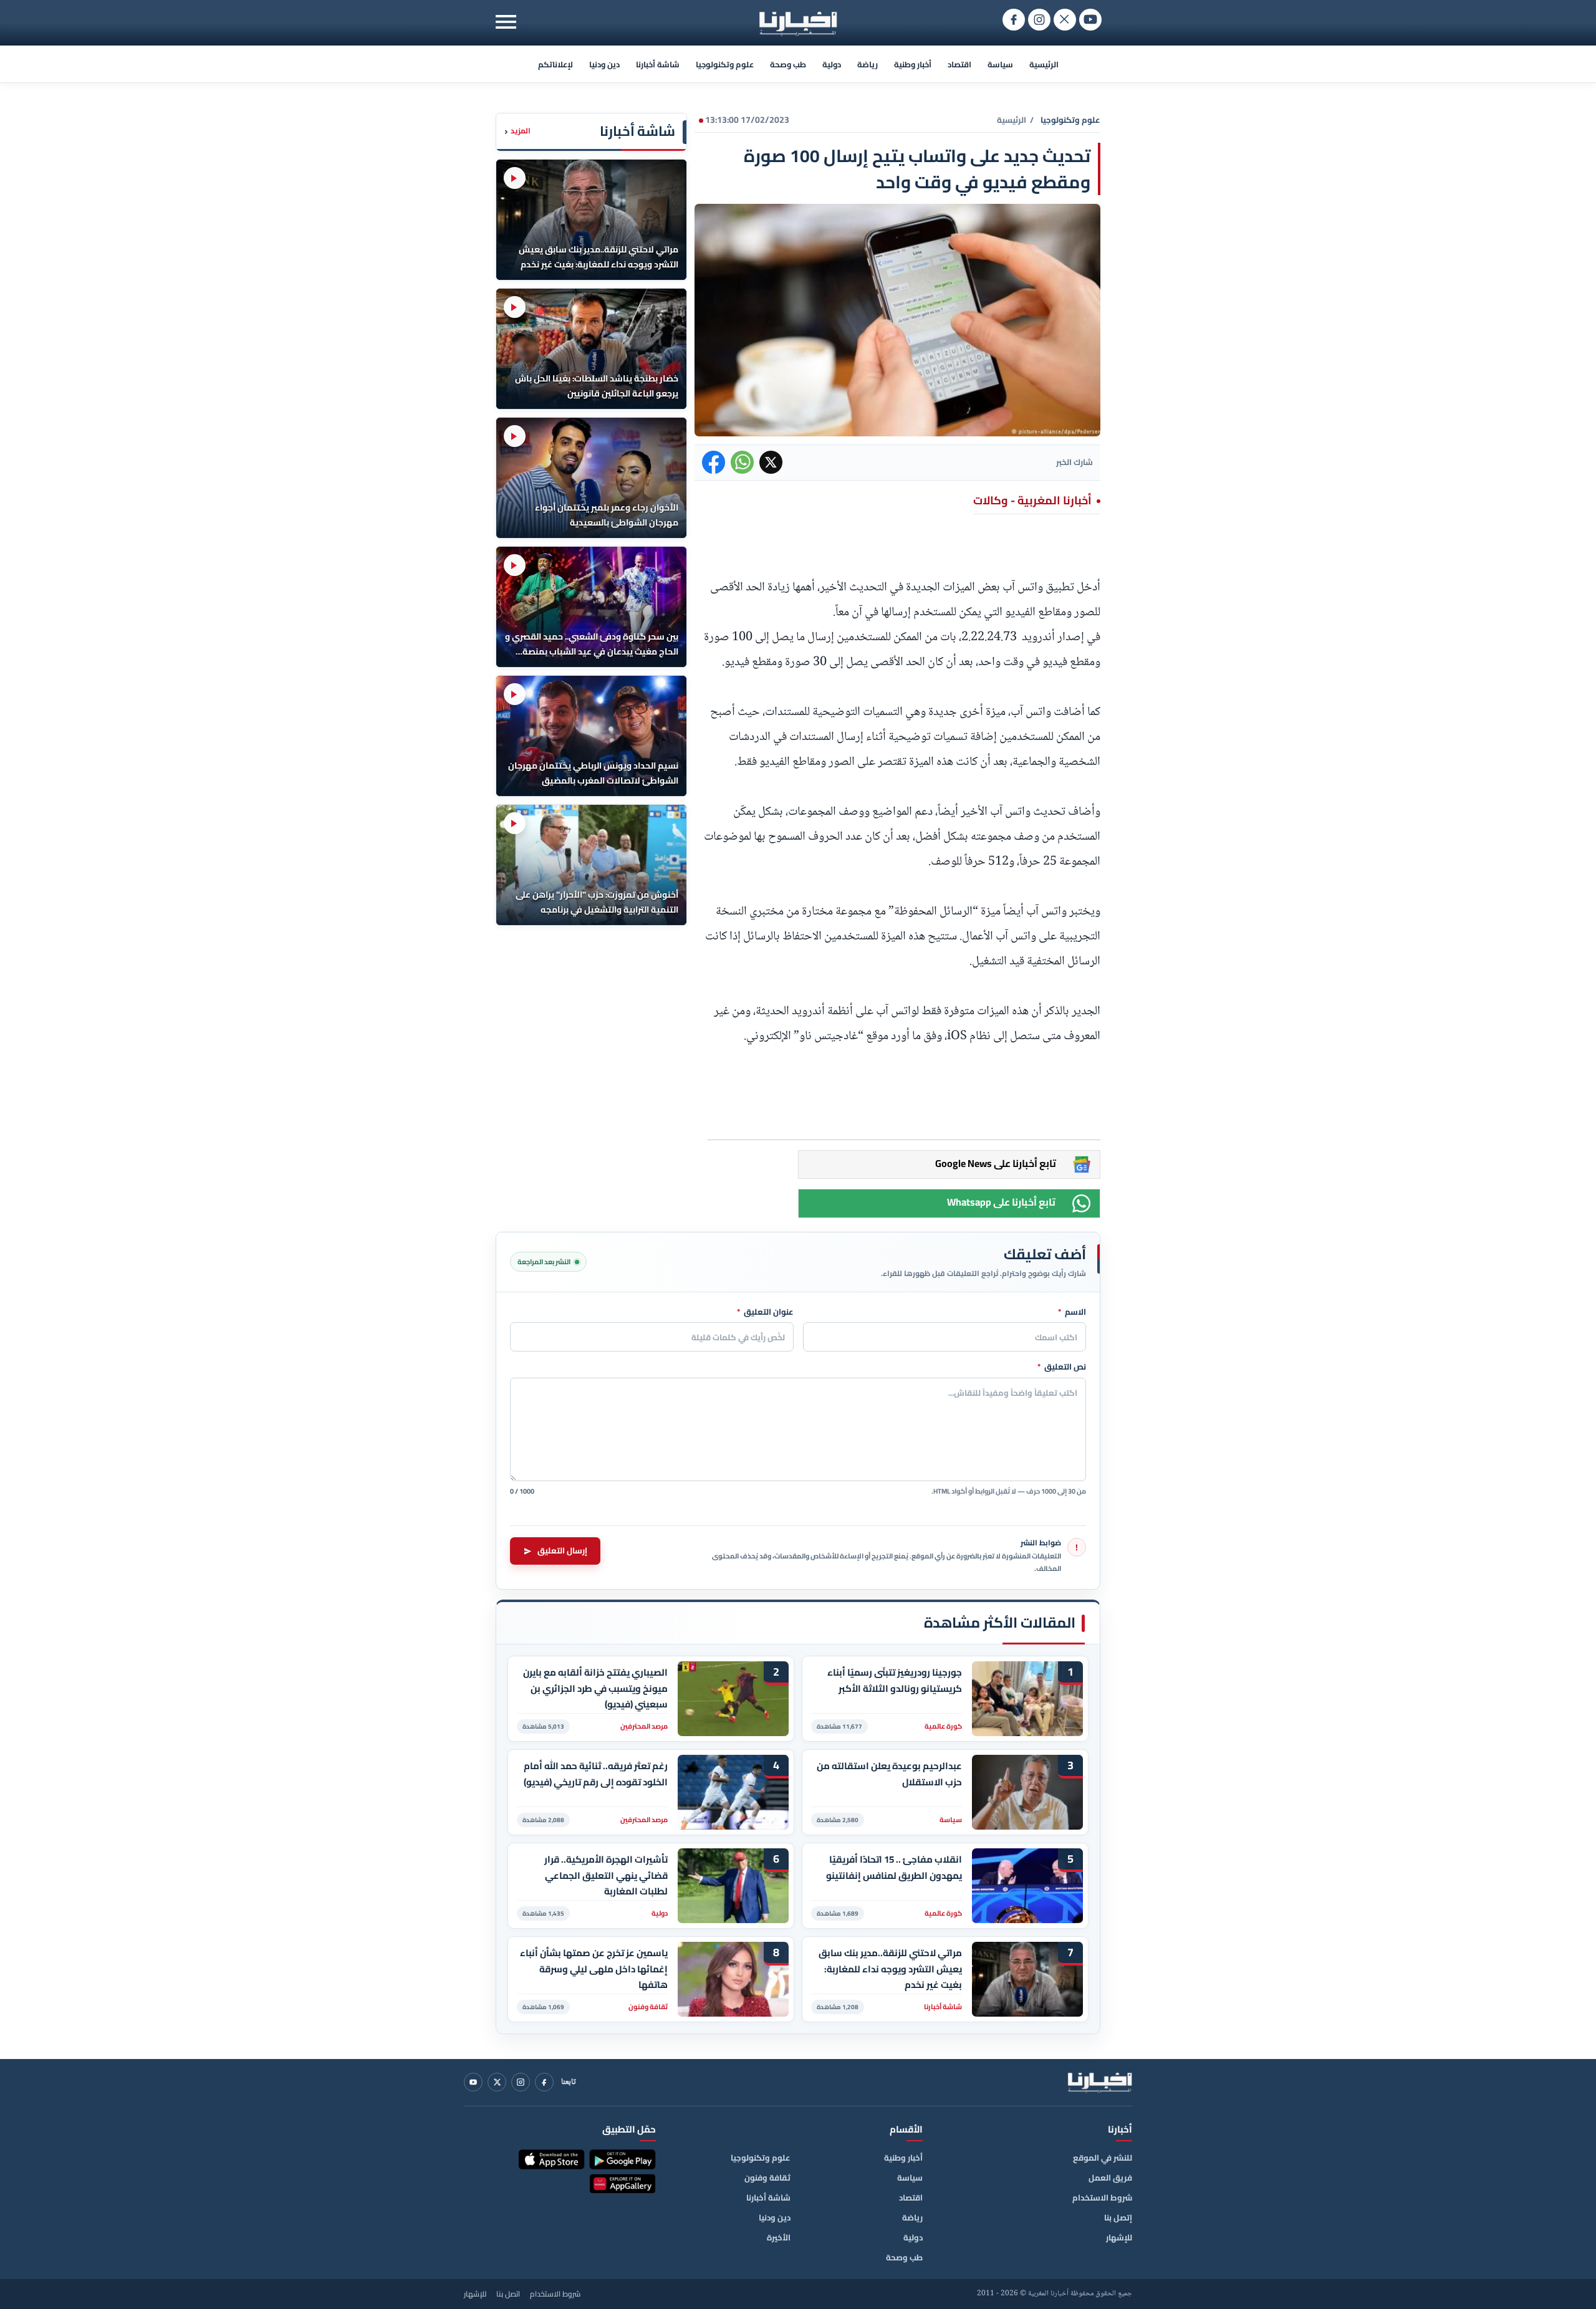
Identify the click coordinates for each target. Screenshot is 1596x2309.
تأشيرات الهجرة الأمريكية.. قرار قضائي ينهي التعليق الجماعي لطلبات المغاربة (606, 1875)
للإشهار (1119, 2237)
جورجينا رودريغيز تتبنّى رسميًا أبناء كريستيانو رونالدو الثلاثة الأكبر (895, 1681)
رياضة (868, 64)
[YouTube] (473, 2082)
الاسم (1072, 1312)
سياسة (1000, 64)
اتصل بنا (508, 2294)
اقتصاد (959, 64)
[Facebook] (544, 2082)
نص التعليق (1062, 1367)
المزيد (517, 131)
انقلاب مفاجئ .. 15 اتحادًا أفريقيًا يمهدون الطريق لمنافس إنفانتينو (894, 1868)
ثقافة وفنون (767, 2177)
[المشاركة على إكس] (771, 462)
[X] (497, 2082)
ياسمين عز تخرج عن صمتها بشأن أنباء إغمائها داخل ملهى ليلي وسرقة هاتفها (594, 1969)
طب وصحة (788, 64)
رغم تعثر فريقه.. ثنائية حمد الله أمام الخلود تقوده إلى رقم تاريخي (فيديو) (596, 1774)
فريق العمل (1110, 2177)
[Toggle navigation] (506, 22)
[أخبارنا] (1100, 2082)
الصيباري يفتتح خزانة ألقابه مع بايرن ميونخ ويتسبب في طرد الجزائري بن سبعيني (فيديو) (595, 1688)
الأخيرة (779, 2237)
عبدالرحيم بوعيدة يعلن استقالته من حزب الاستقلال (889, 1774)
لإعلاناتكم (555, 64)
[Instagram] (521, 2082)
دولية (832, 64)
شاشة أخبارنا (658, 64)
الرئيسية (1044, 64)
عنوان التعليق (765, 1312)
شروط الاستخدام (1102, 2197)
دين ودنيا (604, 64)
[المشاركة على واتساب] (742, 462)
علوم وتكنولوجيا (725, 64)
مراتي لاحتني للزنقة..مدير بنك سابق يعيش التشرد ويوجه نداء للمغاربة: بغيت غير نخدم (890, 1969)
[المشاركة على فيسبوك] (714, 462)
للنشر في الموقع (1103, 2158)
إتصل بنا (1118, 2217)
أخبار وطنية (913, 64)
